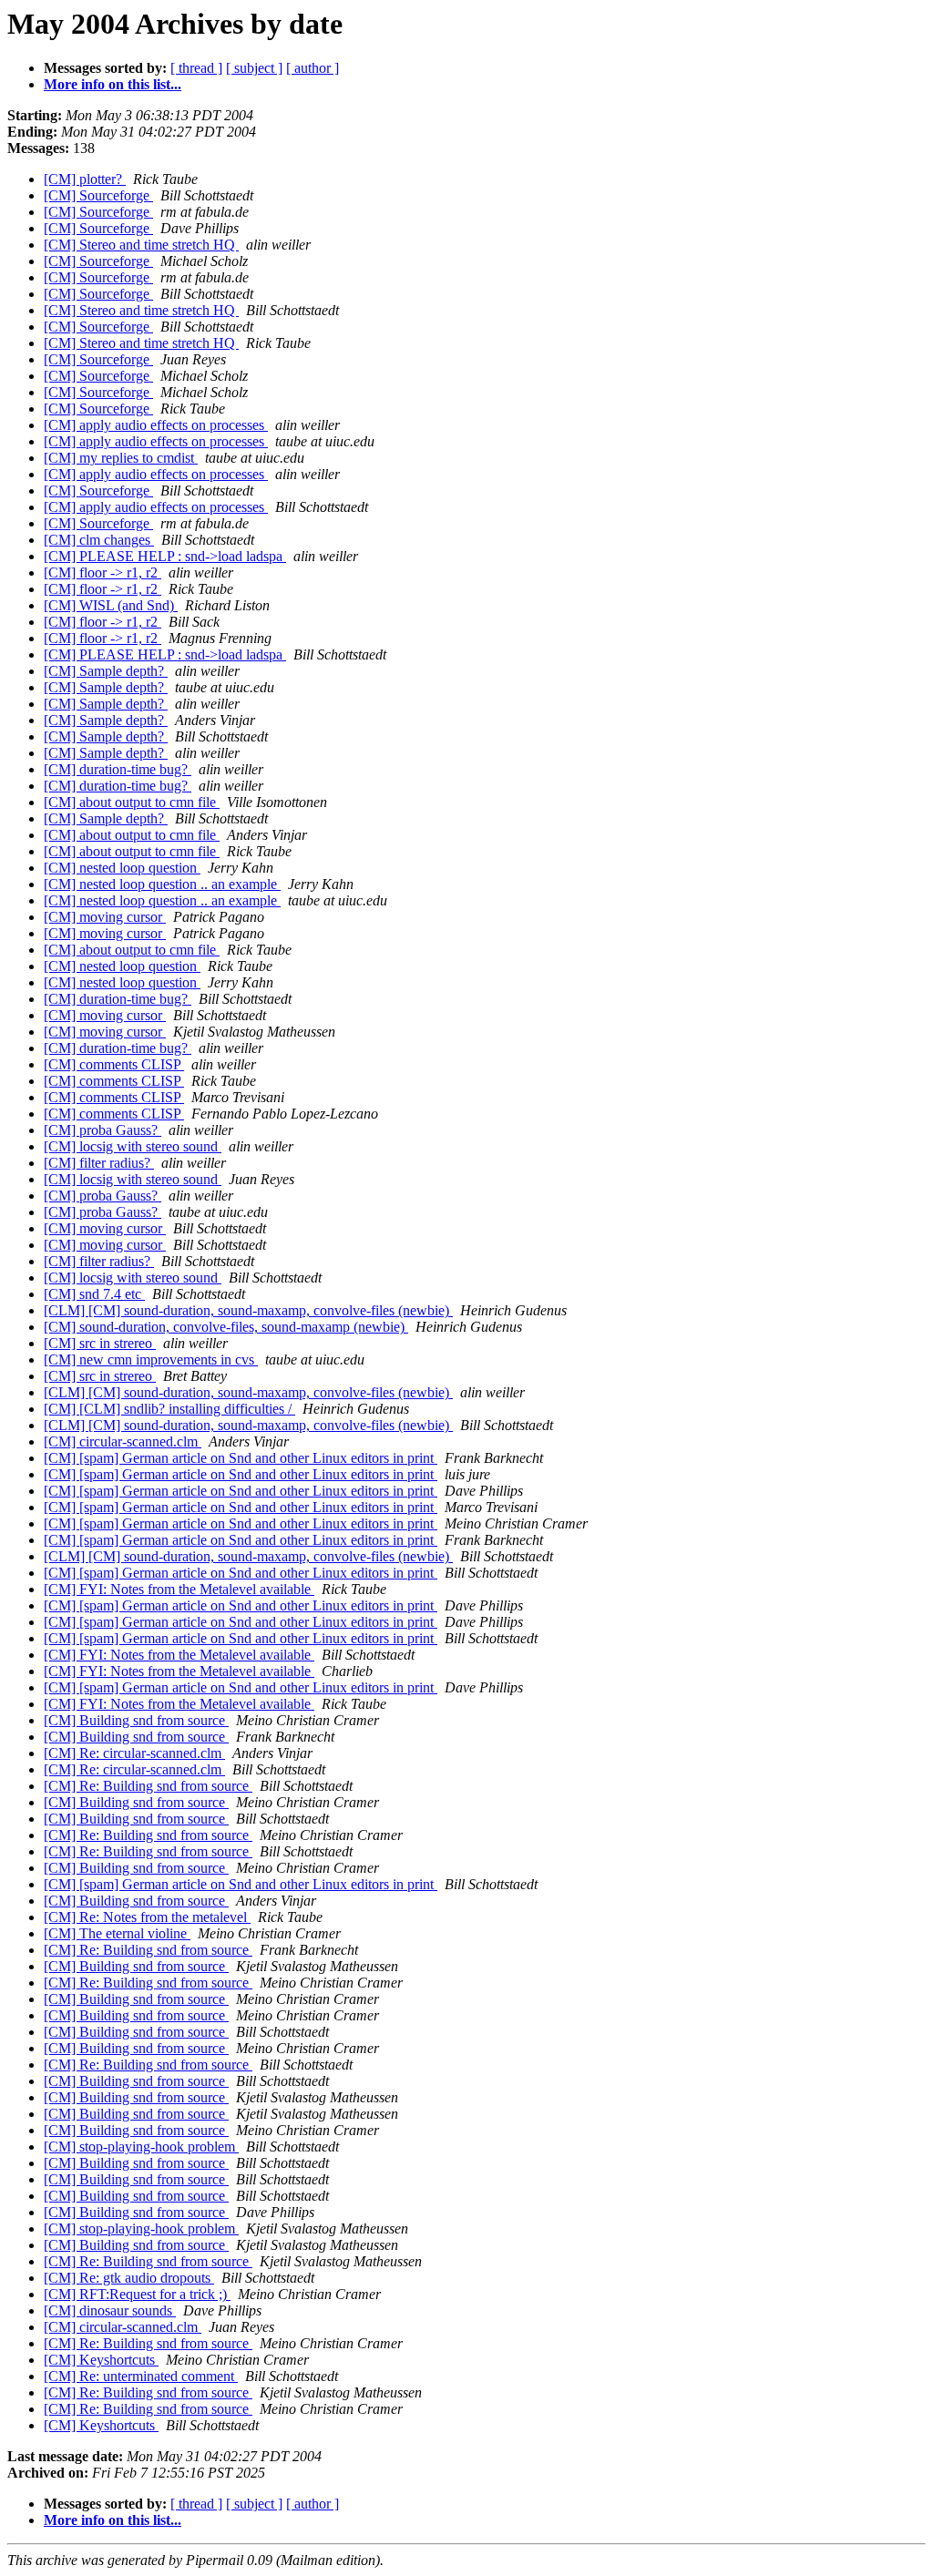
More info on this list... (113, 84)
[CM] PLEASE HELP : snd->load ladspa (165, 556)
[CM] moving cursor (105, 917)
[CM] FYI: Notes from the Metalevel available (179, 1589)
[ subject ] (254, 68)
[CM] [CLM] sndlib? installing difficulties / (169, 1409)
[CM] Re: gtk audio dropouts (129, 2278)
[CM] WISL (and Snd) (111, 605)
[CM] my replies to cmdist (121, 458)
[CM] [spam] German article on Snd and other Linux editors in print (241, 1458)
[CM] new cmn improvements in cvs (151, 1360)
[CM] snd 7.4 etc (94, 1294)
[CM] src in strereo (100, 1343)
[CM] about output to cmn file (132, 802)
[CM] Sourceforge (98, 195)
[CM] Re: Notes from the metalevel (147, 1917)
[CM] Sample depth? (106, 671)
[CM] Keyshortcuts (101, 2360)
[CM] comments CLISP (114, 1064)
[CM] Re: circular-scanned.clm (134, 1753)
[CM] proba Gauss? (103, 1130)
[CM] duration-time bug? (118, 769)
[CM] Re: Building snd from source (148, 1786)
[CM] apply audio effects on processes (156, 425)
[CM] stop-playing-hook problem (141, 2147)
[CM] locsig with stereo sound (133, 1146)
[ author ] (313, 68)
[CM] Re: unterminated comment (141, 2376)
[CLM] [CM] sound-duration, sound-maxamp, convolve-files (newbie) (248, 1310)
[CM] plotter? (85, 179)
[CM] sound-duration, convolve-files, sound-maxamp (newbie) (226, 1327)
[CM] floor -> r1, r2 (103, 572)
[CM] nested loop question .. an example (162, 884)
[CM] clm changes (99, 540)
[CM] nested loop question (122, 868)
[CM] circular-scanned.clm (123, 1441)
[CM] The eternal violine (117, 1933)
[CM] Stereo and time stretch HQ (141, 245)
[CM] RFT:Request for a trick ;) (137, 2294)
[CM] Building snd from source (136, 1720)
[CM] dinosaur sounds (110, 2310)
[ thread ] (196, 68)
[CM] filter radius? (99, 1163)
